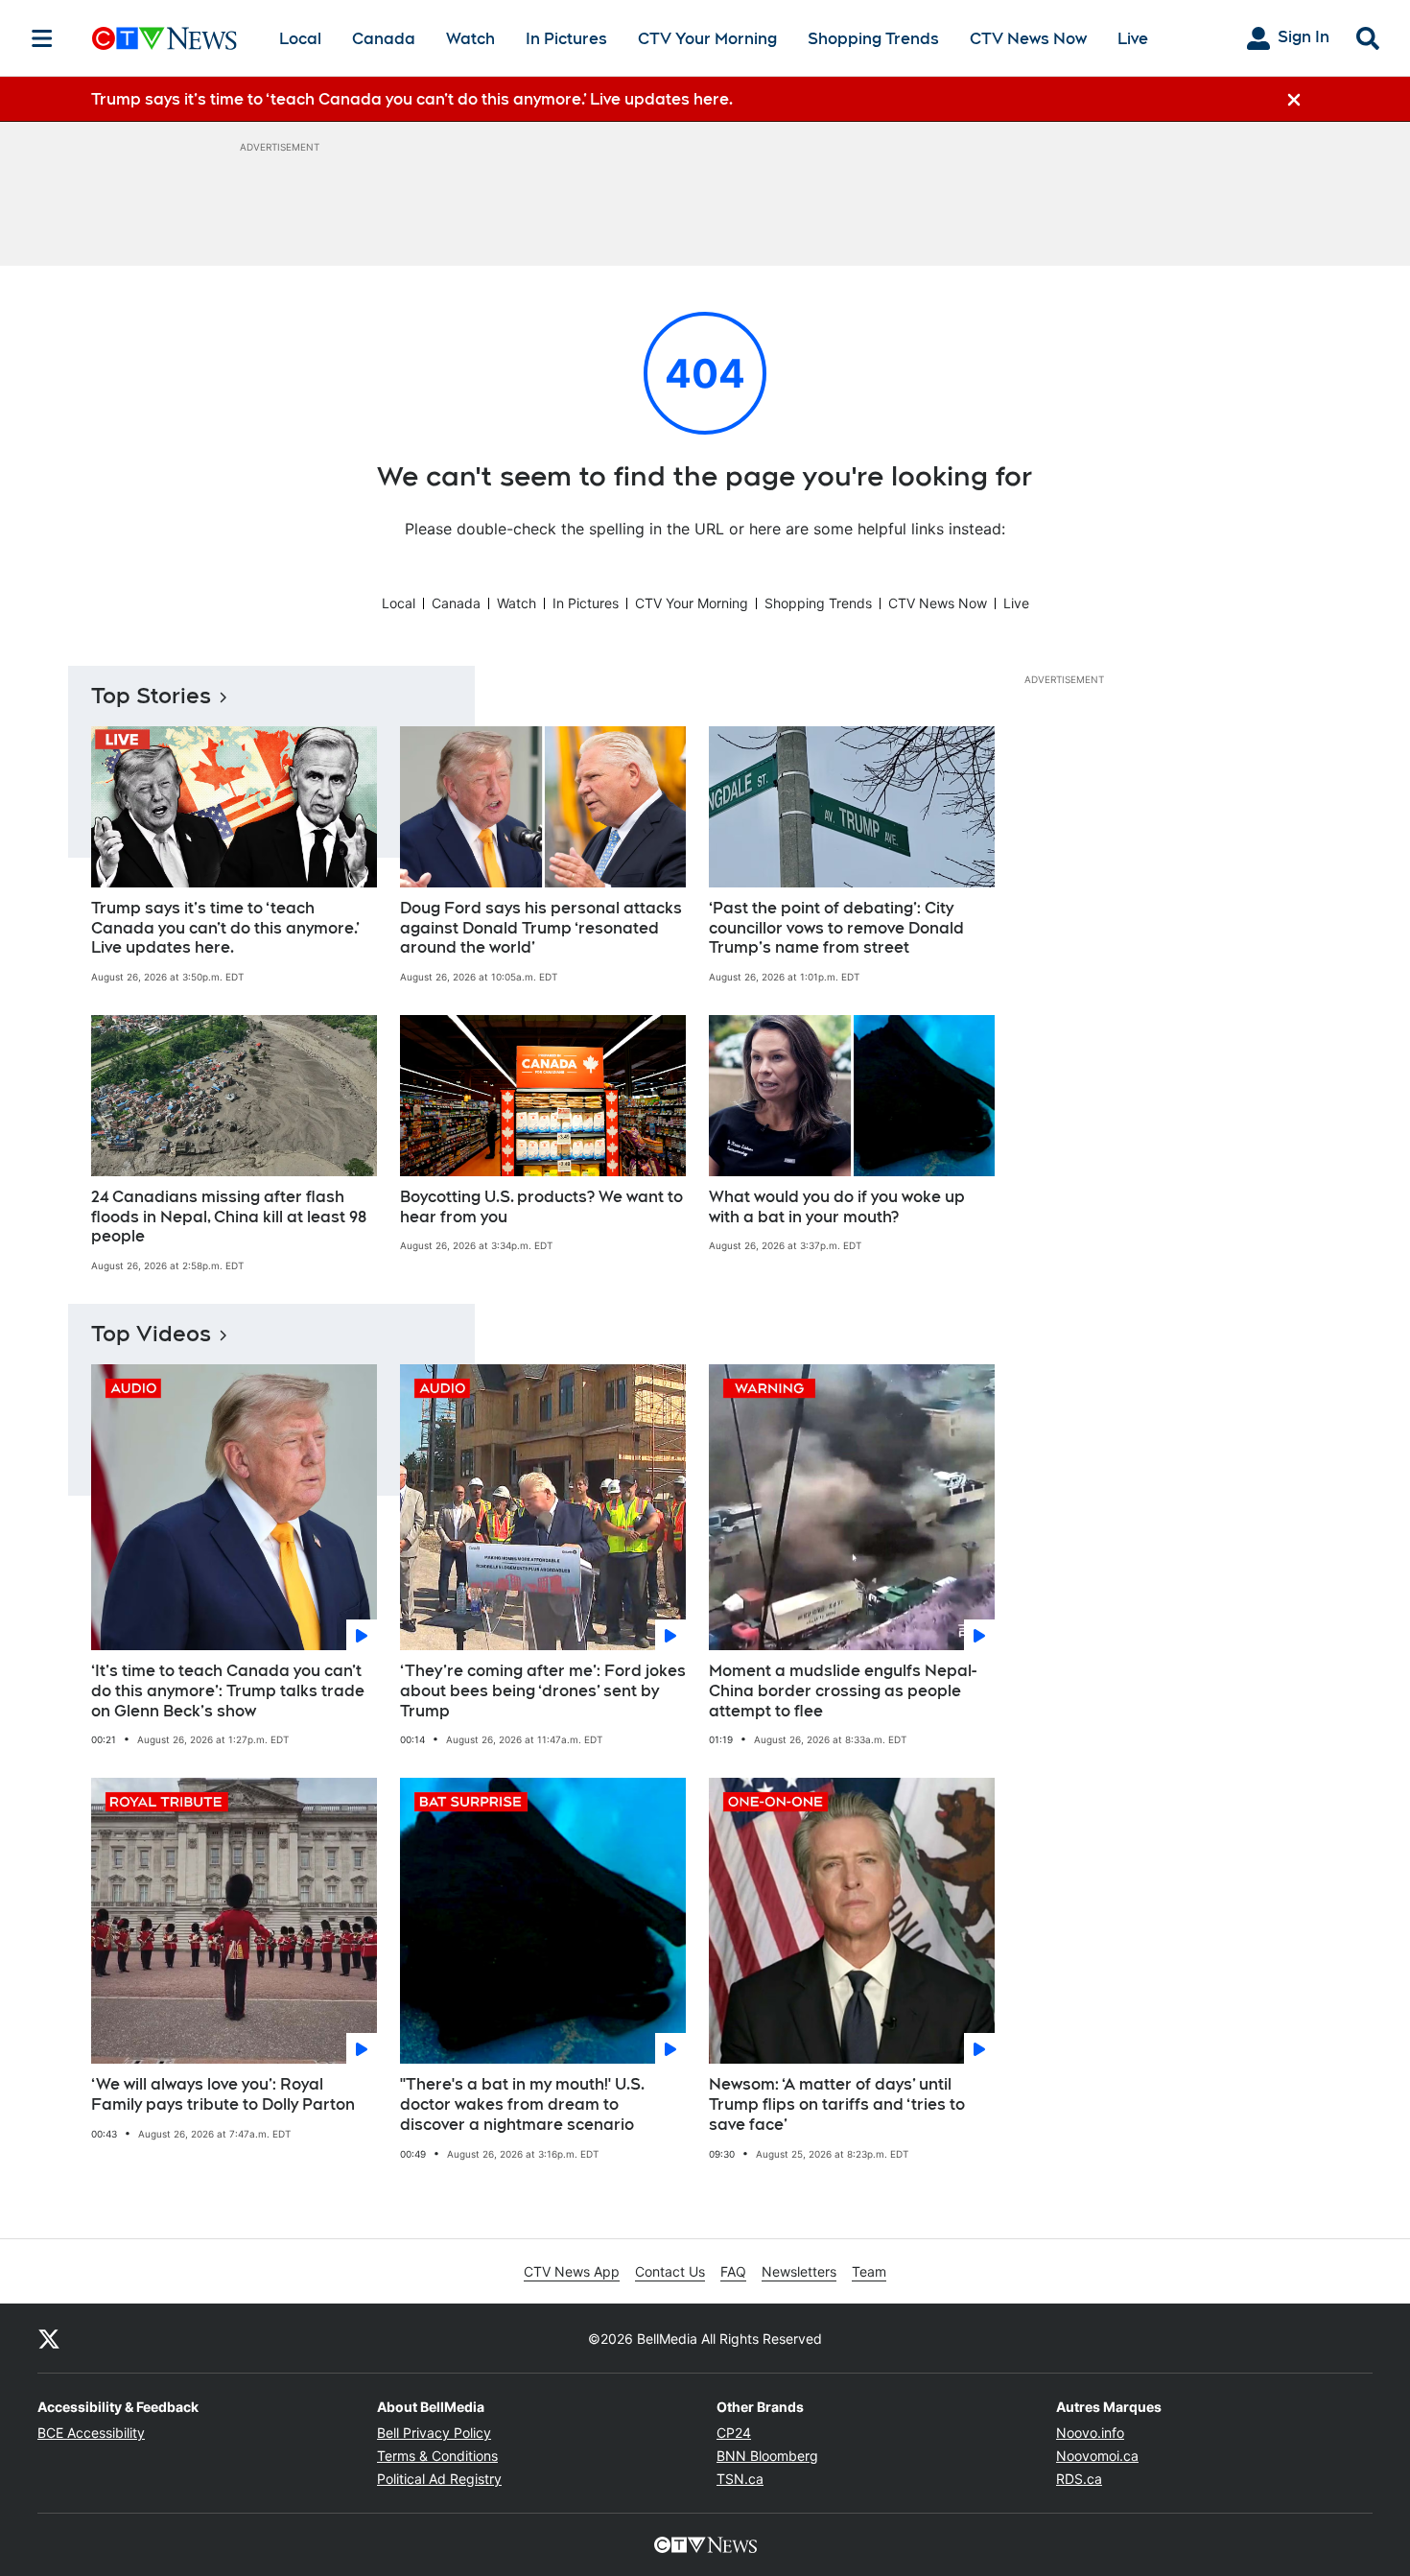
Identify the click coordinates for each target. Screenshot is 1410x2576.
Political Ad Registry (439, 2479)
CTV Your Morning (707, 39)
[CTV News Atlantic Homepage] (164, 38)
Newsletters (799, 2271)
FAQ (733, 2271)
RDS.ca (1079, 2479)
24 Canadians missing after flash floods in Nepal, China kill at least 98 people (229, 1217)
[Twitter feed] (49, 2338)
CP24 (734, 2433)
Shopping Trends (873, 39)
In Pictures (566, 39)
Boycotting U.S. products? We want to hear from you (541, 1207)
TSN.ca (740, 2479)
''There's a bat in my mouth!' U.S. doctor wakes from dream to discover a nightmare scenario (522, 2104)
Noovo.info (1090, 2433)
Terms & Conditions (437, 2456)
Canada (384, 39)
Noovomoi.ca (1097, 2456)
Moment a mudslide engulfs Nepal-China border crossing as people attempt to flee (843, 1691)
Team (869, 2271)
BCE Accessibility (91, 2433)
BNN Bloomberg (767, 2456)
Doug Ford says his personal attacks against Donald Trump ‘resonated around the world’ (541, 928)
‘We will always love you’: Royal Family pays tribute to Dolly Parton (223, 2094)
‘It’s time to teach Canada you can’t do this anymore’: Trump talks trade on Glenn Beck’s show (228, 1691)
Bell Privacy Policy (434, 2433)
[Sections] (42, 38)
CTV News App (572, 2271)
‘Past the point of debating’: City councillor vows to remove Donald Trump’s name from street (836, 928)
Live (1133, 39)
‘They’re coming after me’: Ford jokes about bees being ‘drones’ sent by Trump (543, 1691)
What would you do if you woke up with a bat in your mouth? (837, 1207)
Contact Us (670, 2271)
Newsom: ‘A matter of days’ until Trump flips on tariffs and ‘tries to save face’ (837, 2104)
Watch (470, 39)
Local (300, 39)
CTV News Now (1028, 39)
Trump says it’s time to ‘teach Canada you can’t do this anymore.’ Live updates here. (225, 928)
